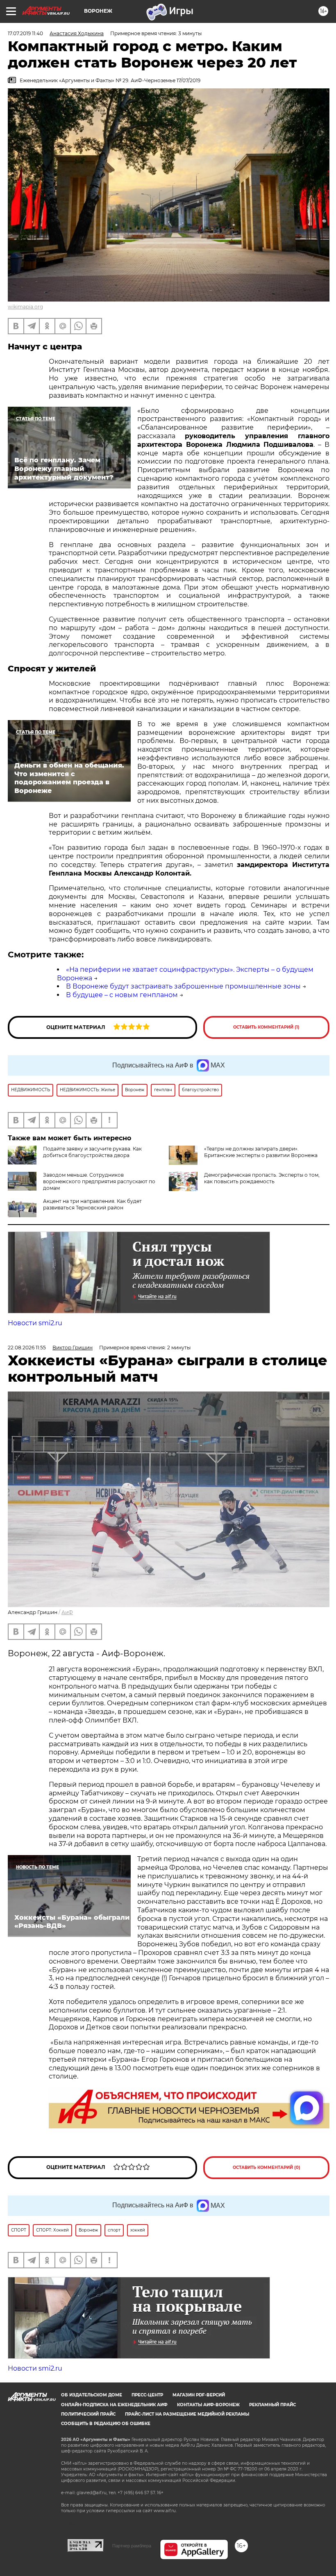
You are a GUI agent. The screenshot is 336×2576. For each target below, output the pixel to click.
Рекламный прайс (272, 2405)
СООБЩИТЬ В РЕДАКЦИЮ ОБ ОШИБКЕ (106, 2424)
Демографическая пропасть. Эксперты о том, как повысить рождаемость (262, 1178)
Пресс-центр (147, 2395)
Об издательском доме (92, 2395)
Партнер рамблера (132, 2546)
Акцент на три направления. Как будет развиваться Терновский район (92, 1204)
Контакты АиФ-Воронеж (208, 2405)
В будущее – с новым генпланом (122, 995)
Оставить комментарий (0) (267, 2167)
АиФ (67, 1612)
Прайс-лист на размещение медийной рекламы (187, 2414)
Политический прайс (88, 2414)
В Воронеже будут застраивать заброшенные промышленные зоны (183, 986)
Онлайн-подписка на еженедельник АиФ (114, 2405)
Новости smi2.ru (35, 1323)
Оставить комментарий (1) (266, 1027)
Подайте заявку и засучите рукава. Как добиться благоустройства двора (92, 1152)
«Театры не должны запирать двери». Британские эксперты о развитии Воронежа (261, 1152)
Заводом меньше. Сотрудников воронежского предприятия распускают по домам (99, 1181)
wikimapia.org (25, 307)
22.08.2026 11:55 (27, 1348)
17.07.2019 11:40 (25, 33)
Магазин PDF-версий (199, 2395)
